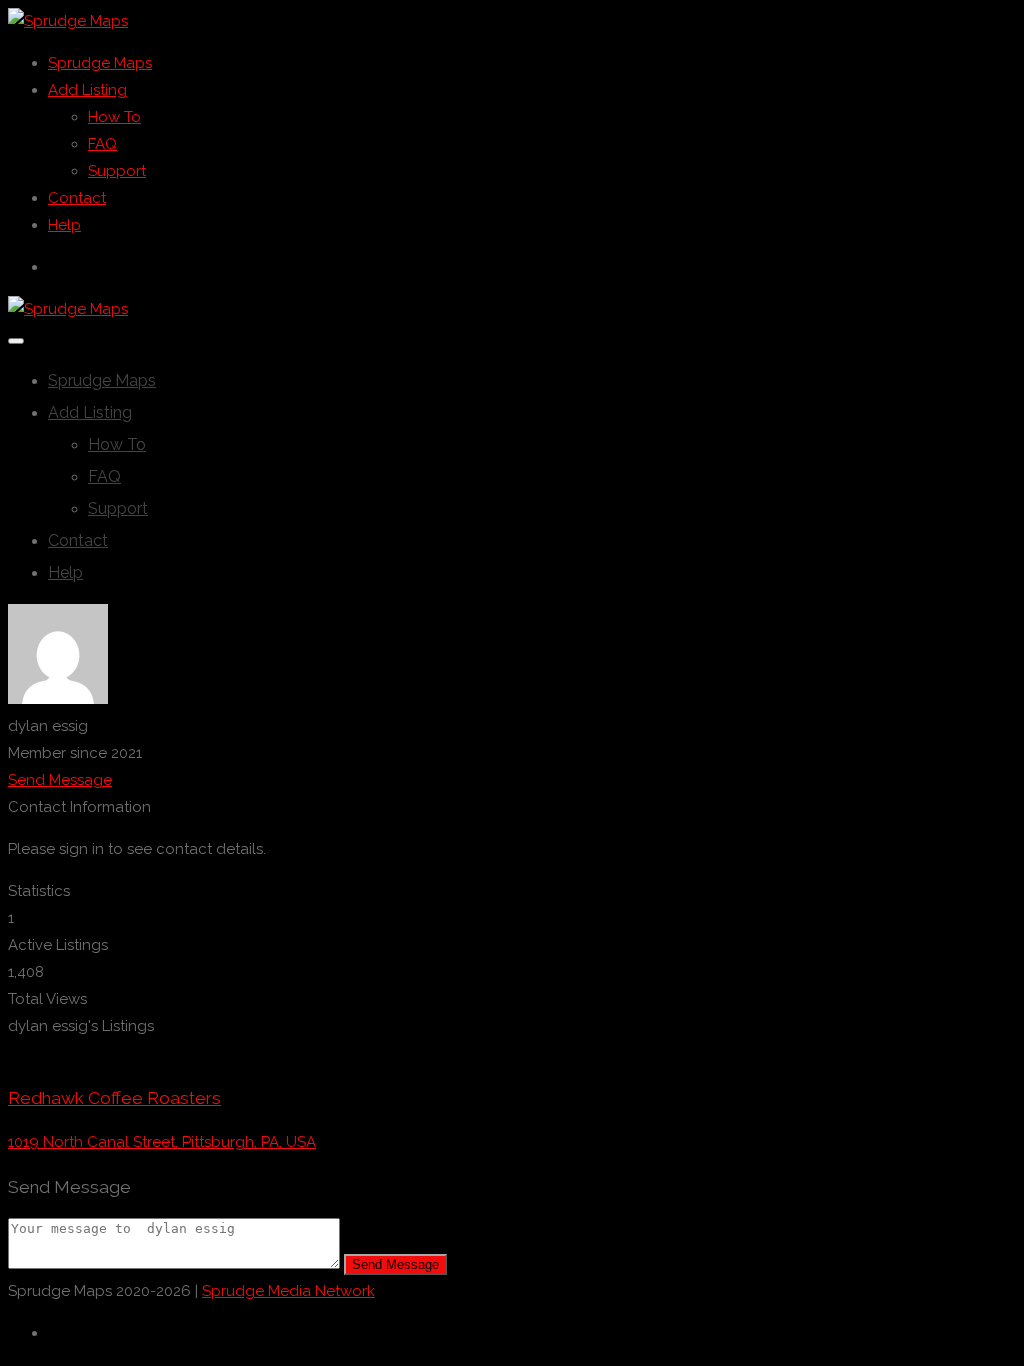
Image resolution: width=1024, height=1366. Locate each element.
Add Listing (87, 90)
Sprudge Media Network (288, 1291)
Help (64, 225)
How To (114, 117)
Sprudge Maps (100, 63)
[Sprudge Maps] (68, 21)
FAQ (102, 144)
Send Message (60, 780)
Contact (77, 198)
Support (117, 171)
